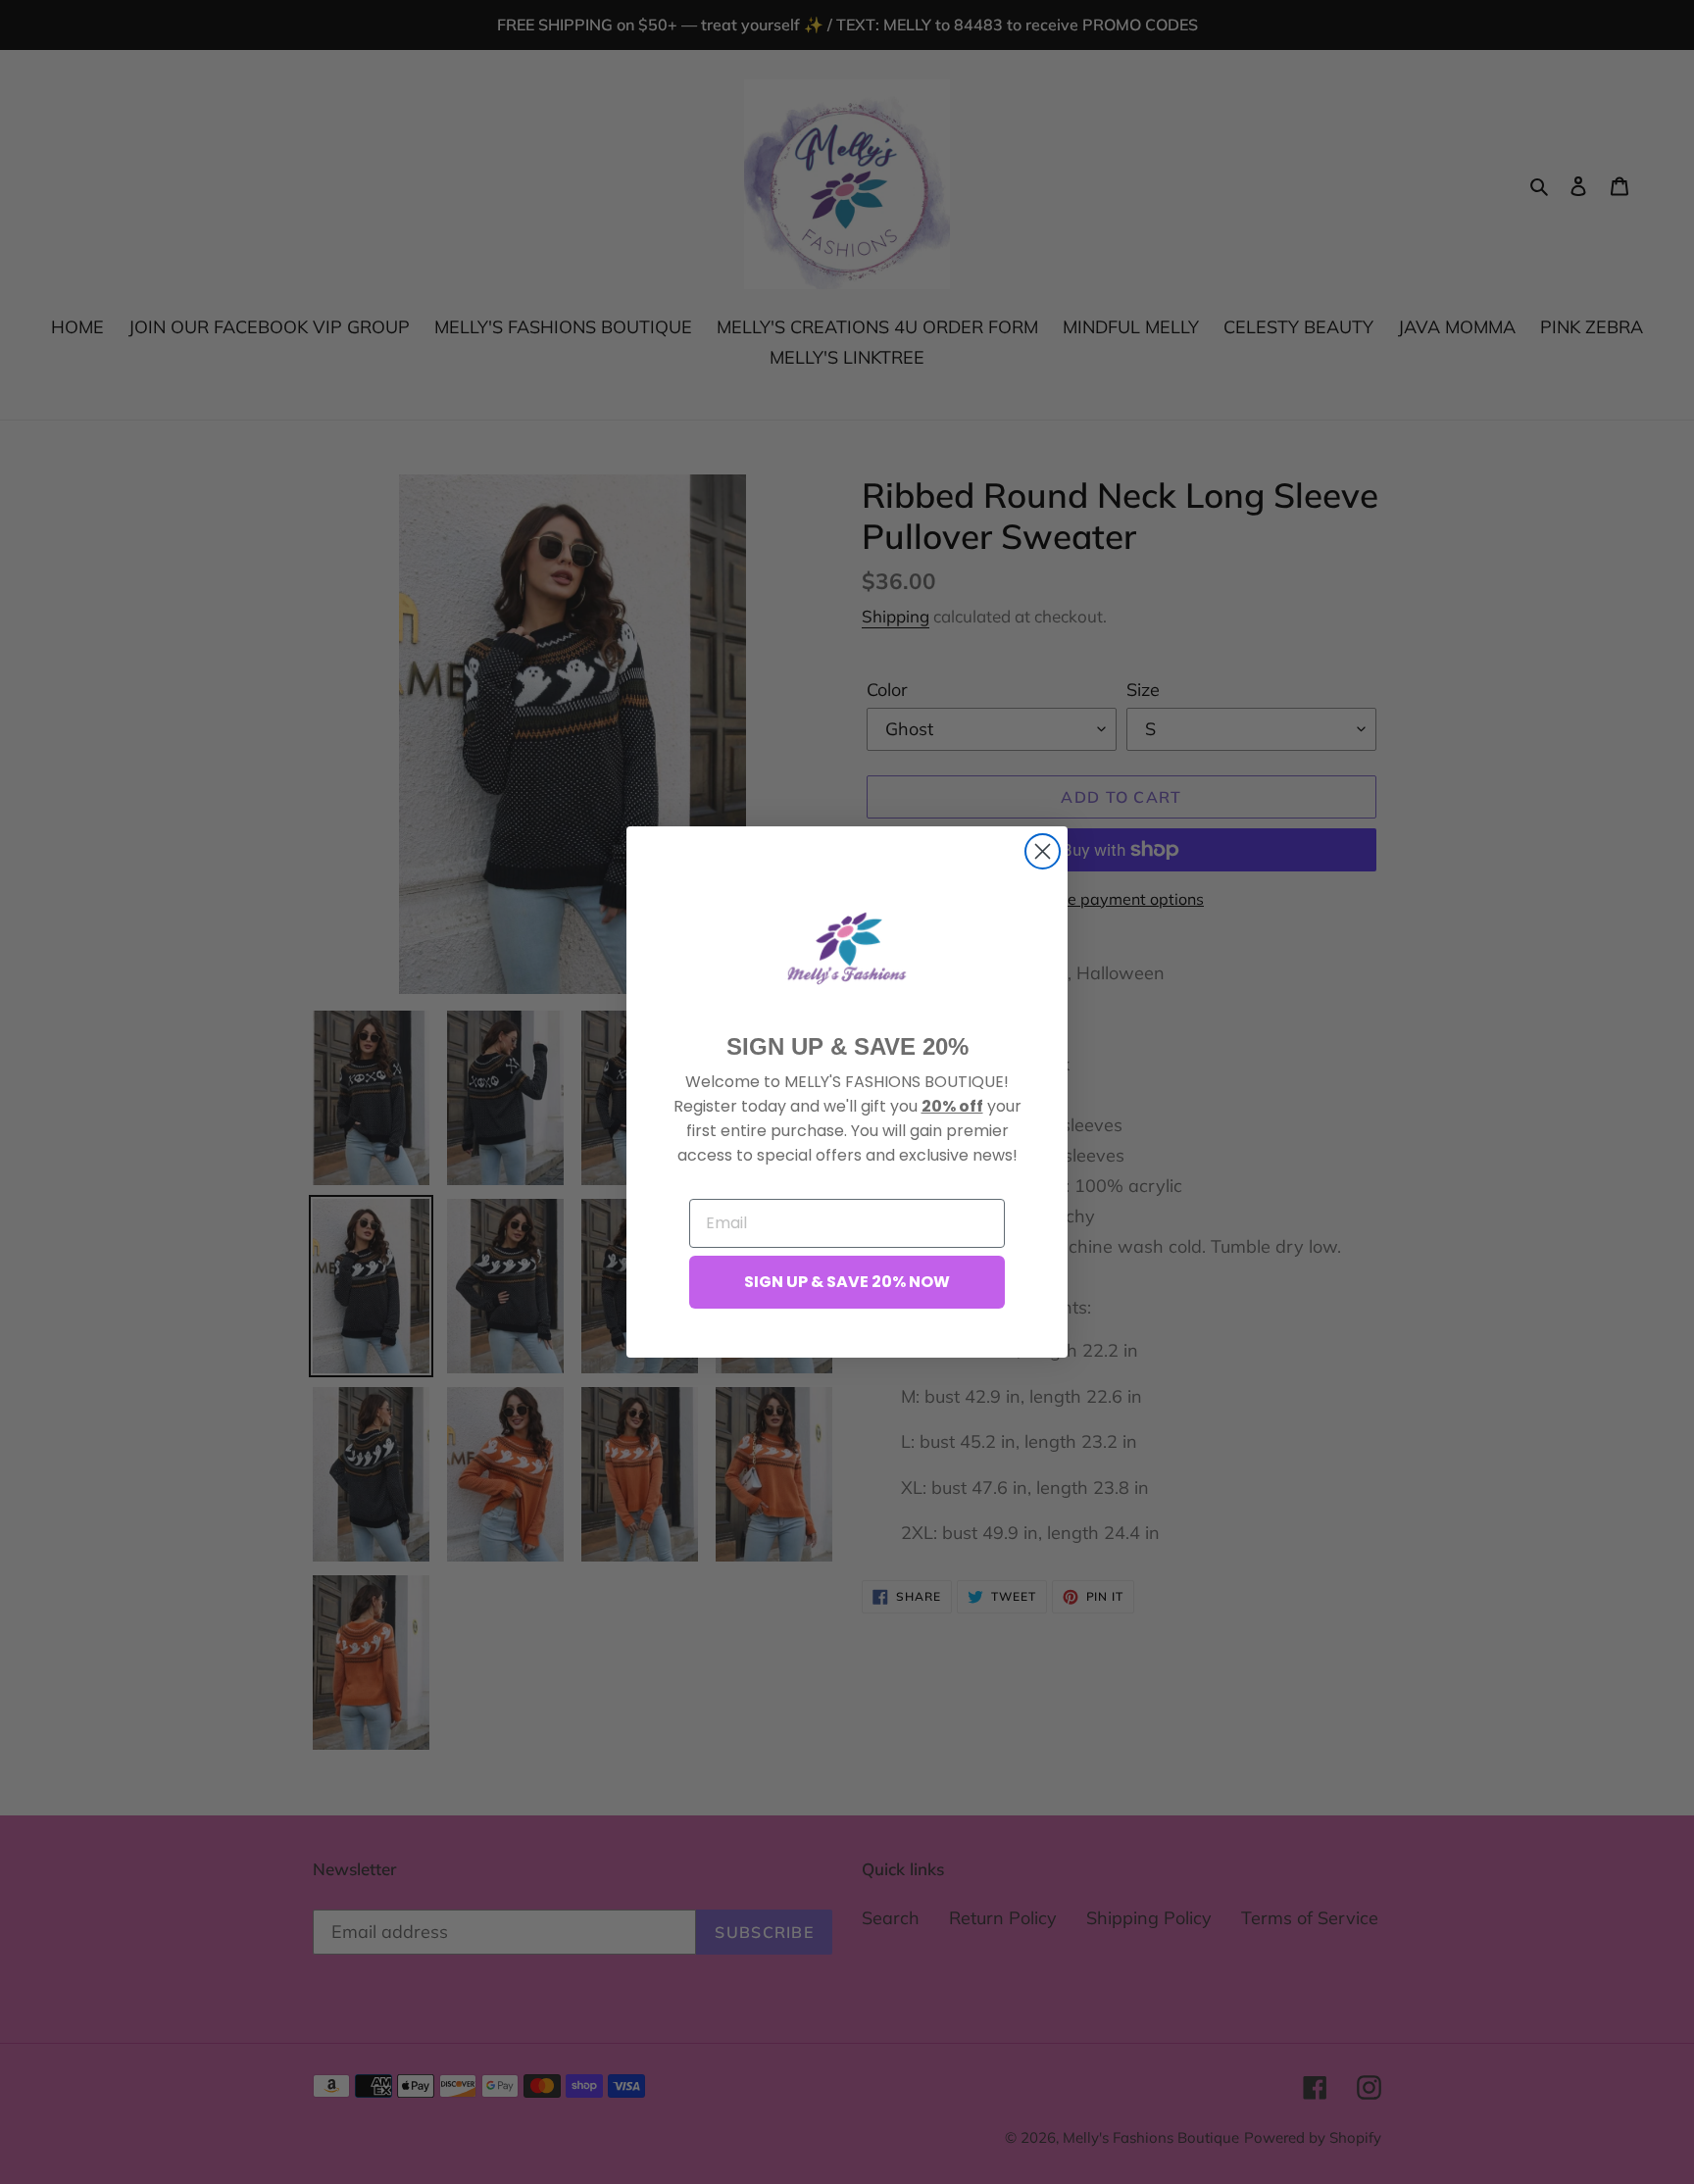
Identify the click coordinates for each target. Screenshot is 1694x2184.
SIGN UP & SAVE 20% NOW (847, 1282)
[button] (847, 948)
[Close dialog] (1043, 851)
